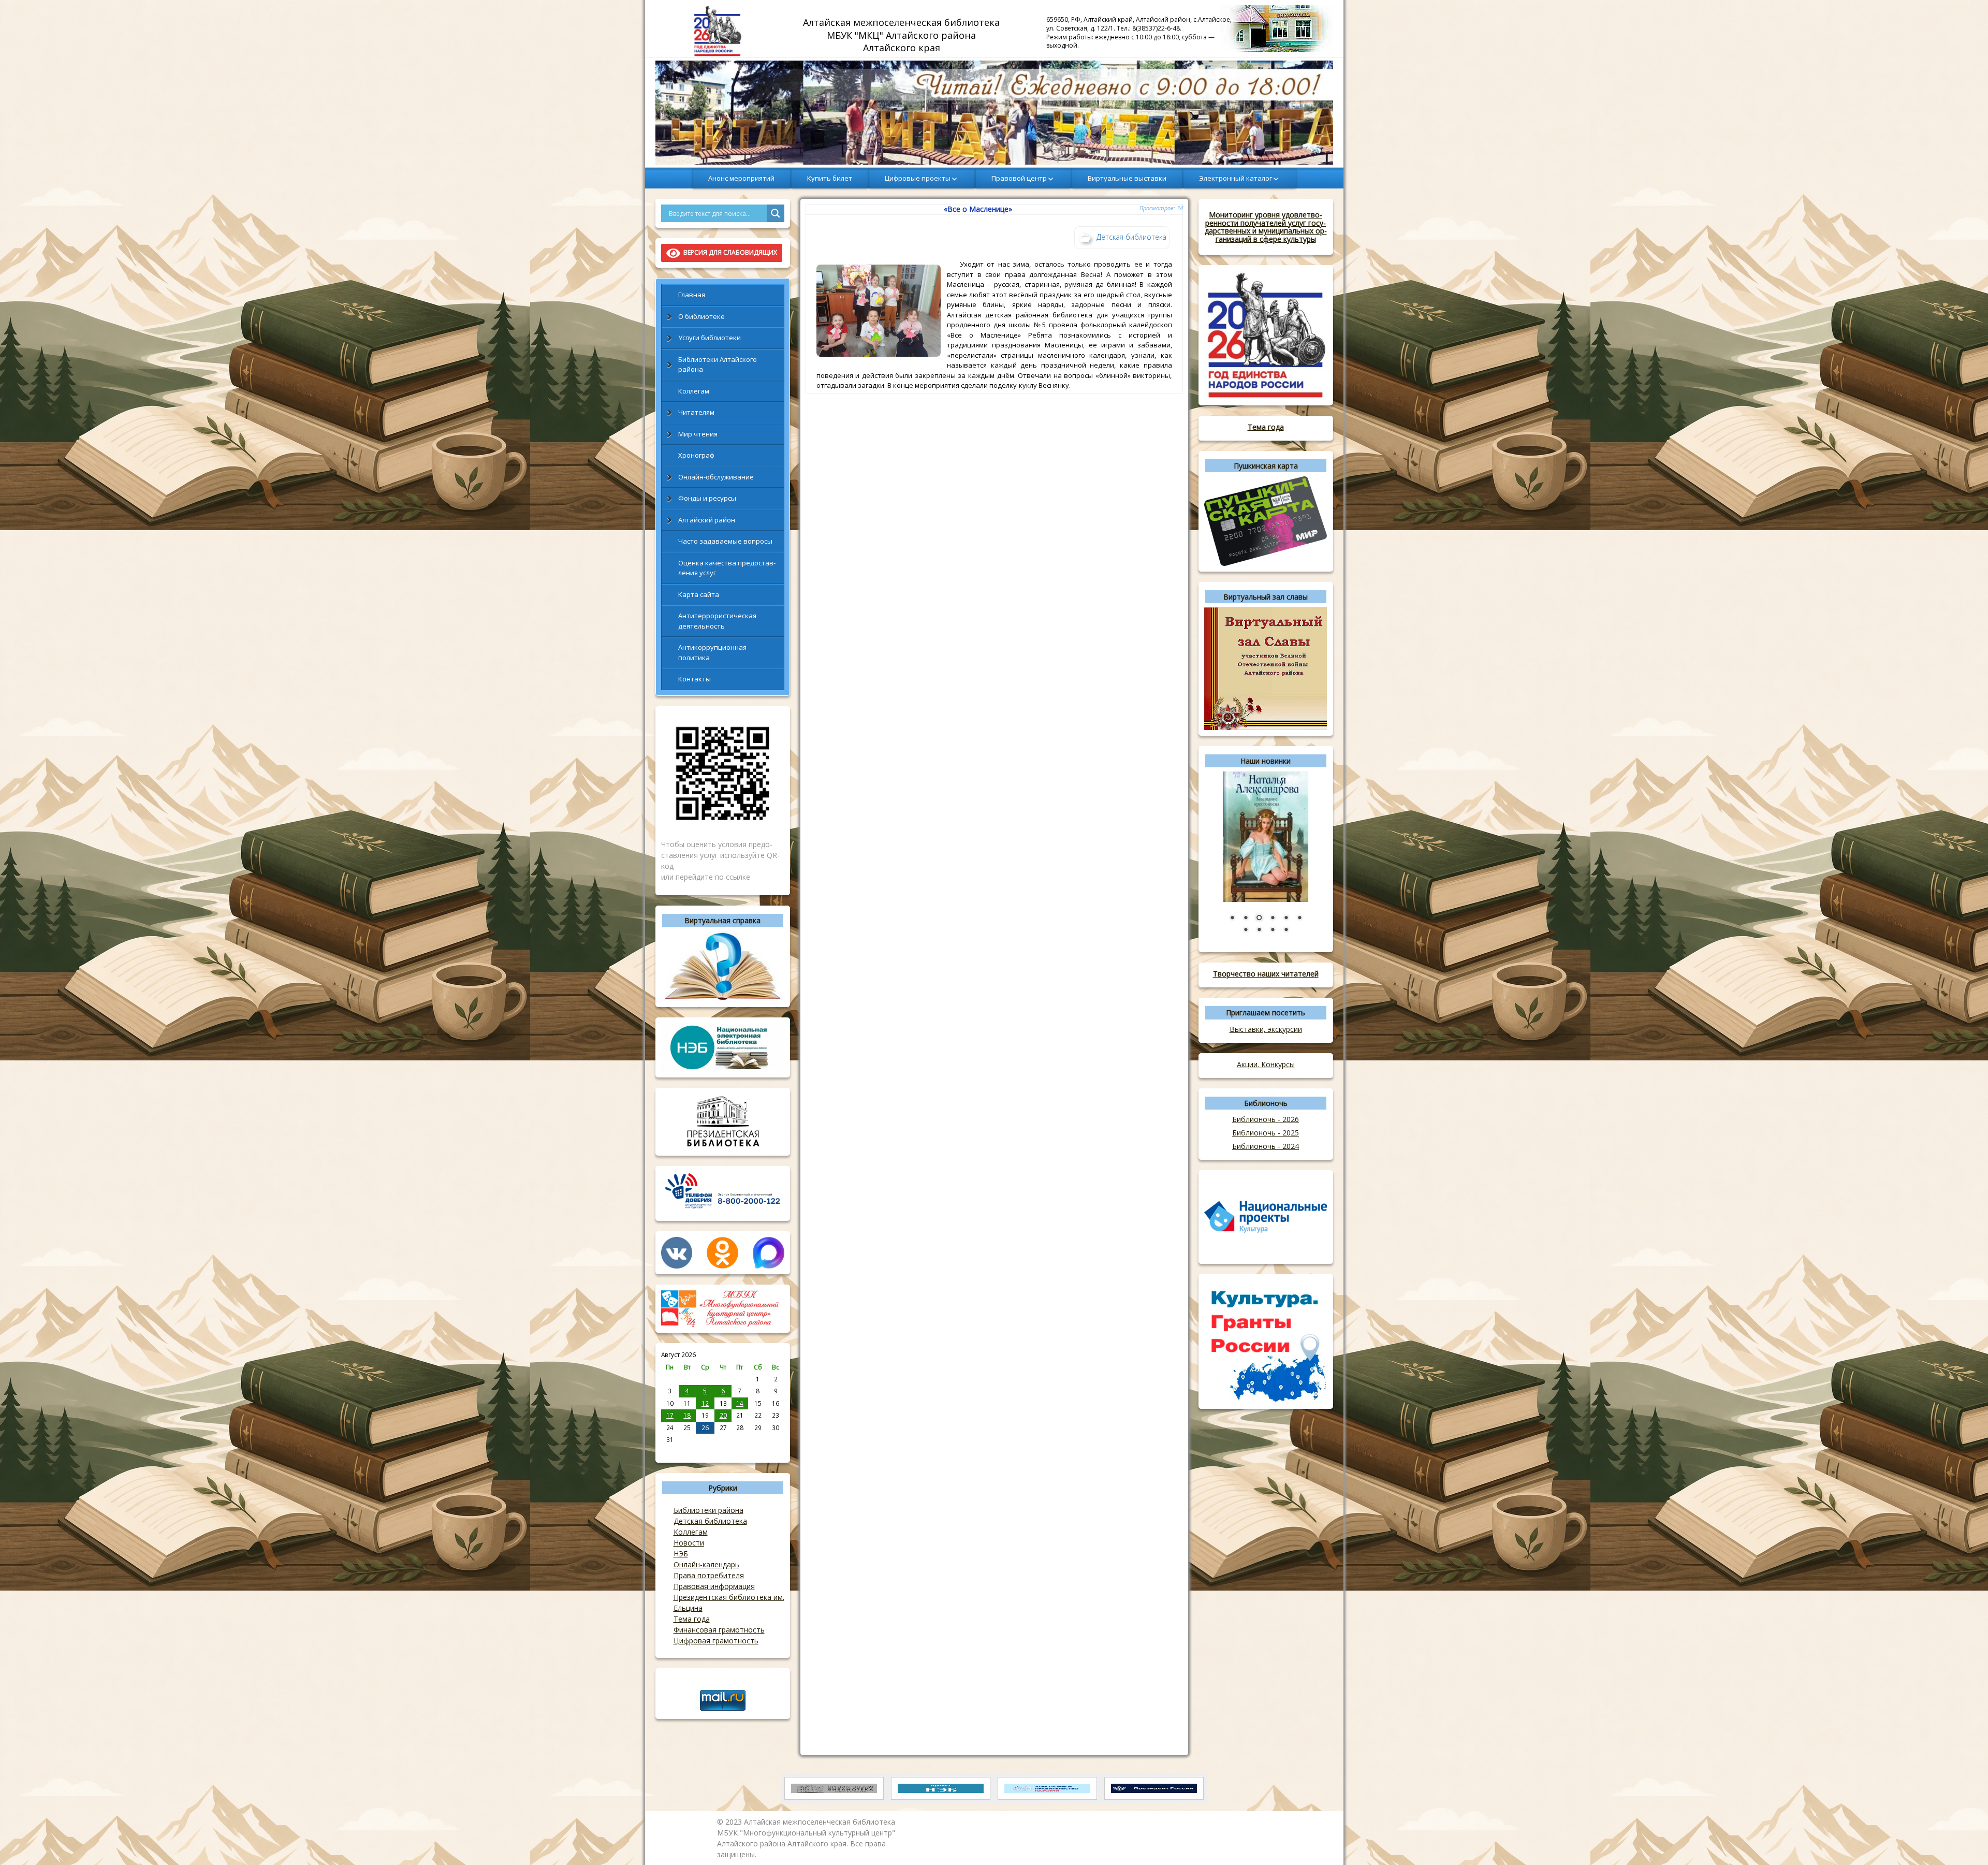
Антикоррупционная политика (712, 652)
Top (1963, 1840)
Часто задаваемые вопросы (725, 541)
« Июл (670, 1451)
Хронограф (696, 455)
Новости (689, 1543)
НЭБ (681, 1554)
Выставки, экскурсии (1266, 1029)
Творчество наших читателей (1266, 974)
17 (670, 1415)
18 (687, 1415)
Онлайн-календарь (706, 1564)
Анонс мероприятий (741, 178)
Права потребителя (709, 1575)
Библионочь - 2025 (1266, 1133)
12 (705, 1403)
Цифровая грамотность (716, 1641)
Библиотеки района (708, 1510)
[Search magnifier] (776, 213)
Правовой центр (1019, 178)
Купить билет (830, 178)
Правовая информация (714, 1586)
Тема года (692, 1619)
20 (723, 1415)
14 (740, 1403)
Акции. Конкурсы (1266, 1064)
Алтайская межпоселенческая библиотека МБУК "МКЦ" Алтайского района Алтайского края (903, 35)
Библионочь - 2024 (1266, 1146)
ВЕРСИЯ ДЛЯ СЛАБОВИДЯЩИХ (729, 252)
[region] (994, 113)
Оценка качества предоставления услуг (727, 568)
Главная (692, 295)
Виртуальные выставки (1127, 178)
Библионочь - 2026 (1266, 1119)
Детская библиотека (710, 1521)
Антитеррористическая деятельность (717, 621)
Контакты (695, 679)
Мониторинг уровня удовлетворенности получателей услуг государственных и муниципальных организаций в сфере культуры (1266, 227)
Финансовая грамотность (719, 1630)
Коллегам (694, 391)
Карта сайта (699, 594)
